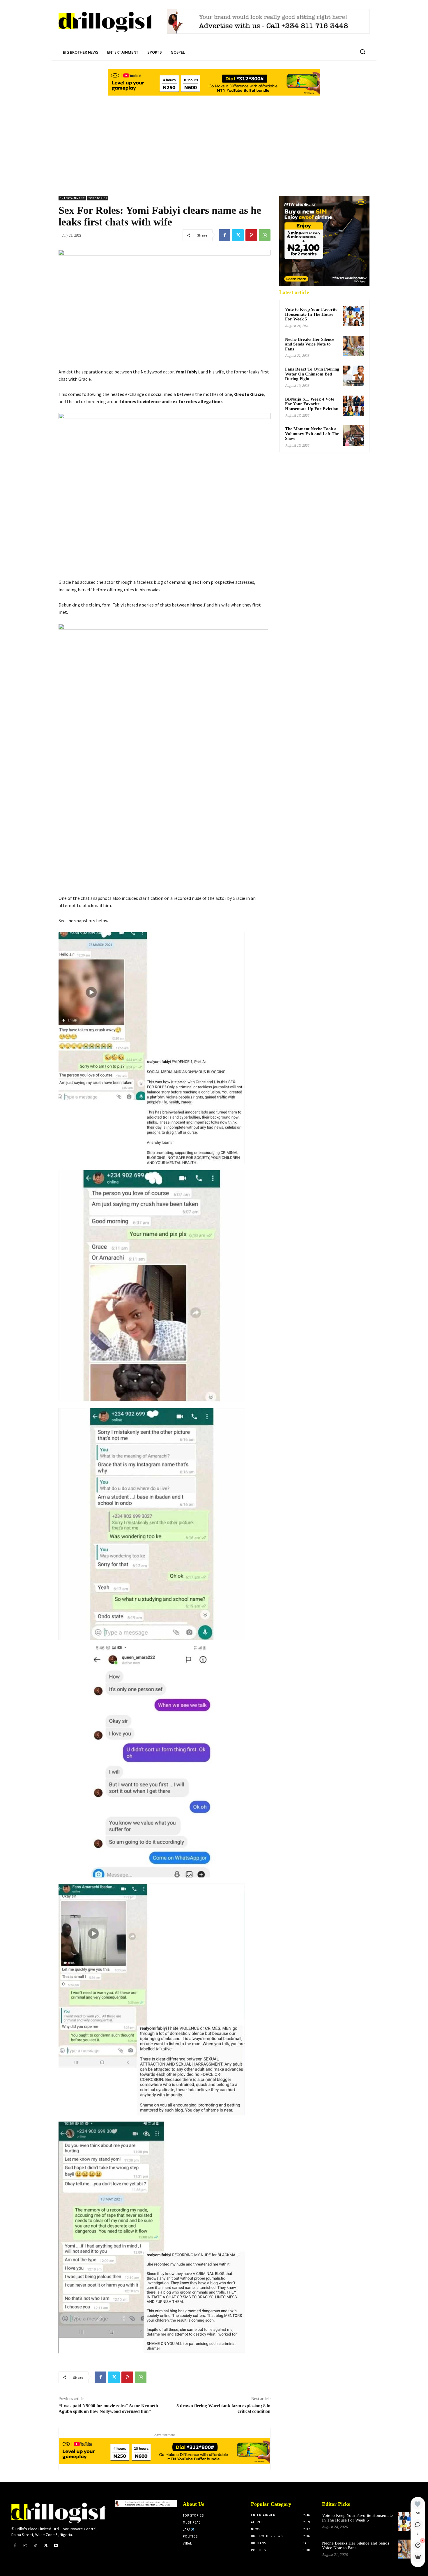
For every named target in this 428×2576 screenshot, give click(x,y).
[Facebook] (224, 235)
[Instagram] (25, 2546)
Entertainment (72, 198)
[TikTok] (35, 2546)
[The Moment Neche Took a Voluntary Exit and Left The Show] (353, 435)
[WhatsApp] (265, 235)
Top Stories (98, 198)
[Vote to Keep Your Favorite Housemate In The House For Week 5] (353, 316)
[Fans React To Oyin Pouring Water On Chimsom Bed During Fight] (353, 376)
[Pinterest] (251, 235)
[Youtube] (56, 2546)
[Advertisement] (214, 141)
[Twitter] (238, 235)
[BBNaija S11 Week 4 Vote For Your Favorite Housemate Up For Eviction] (353, 406)
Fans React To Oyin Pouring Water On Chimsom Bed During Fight (312, 374)
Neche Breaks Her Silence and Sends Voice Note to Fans (310, 344)
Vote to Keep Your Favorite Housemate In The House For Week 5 (311, 314)
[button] (362, 52)
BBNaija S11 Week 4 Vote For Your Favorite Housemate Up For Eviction (312, 404)
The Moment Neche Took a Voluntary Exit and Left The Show (312, 434)
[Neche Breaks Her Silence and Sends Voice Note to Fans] (353, 346)
